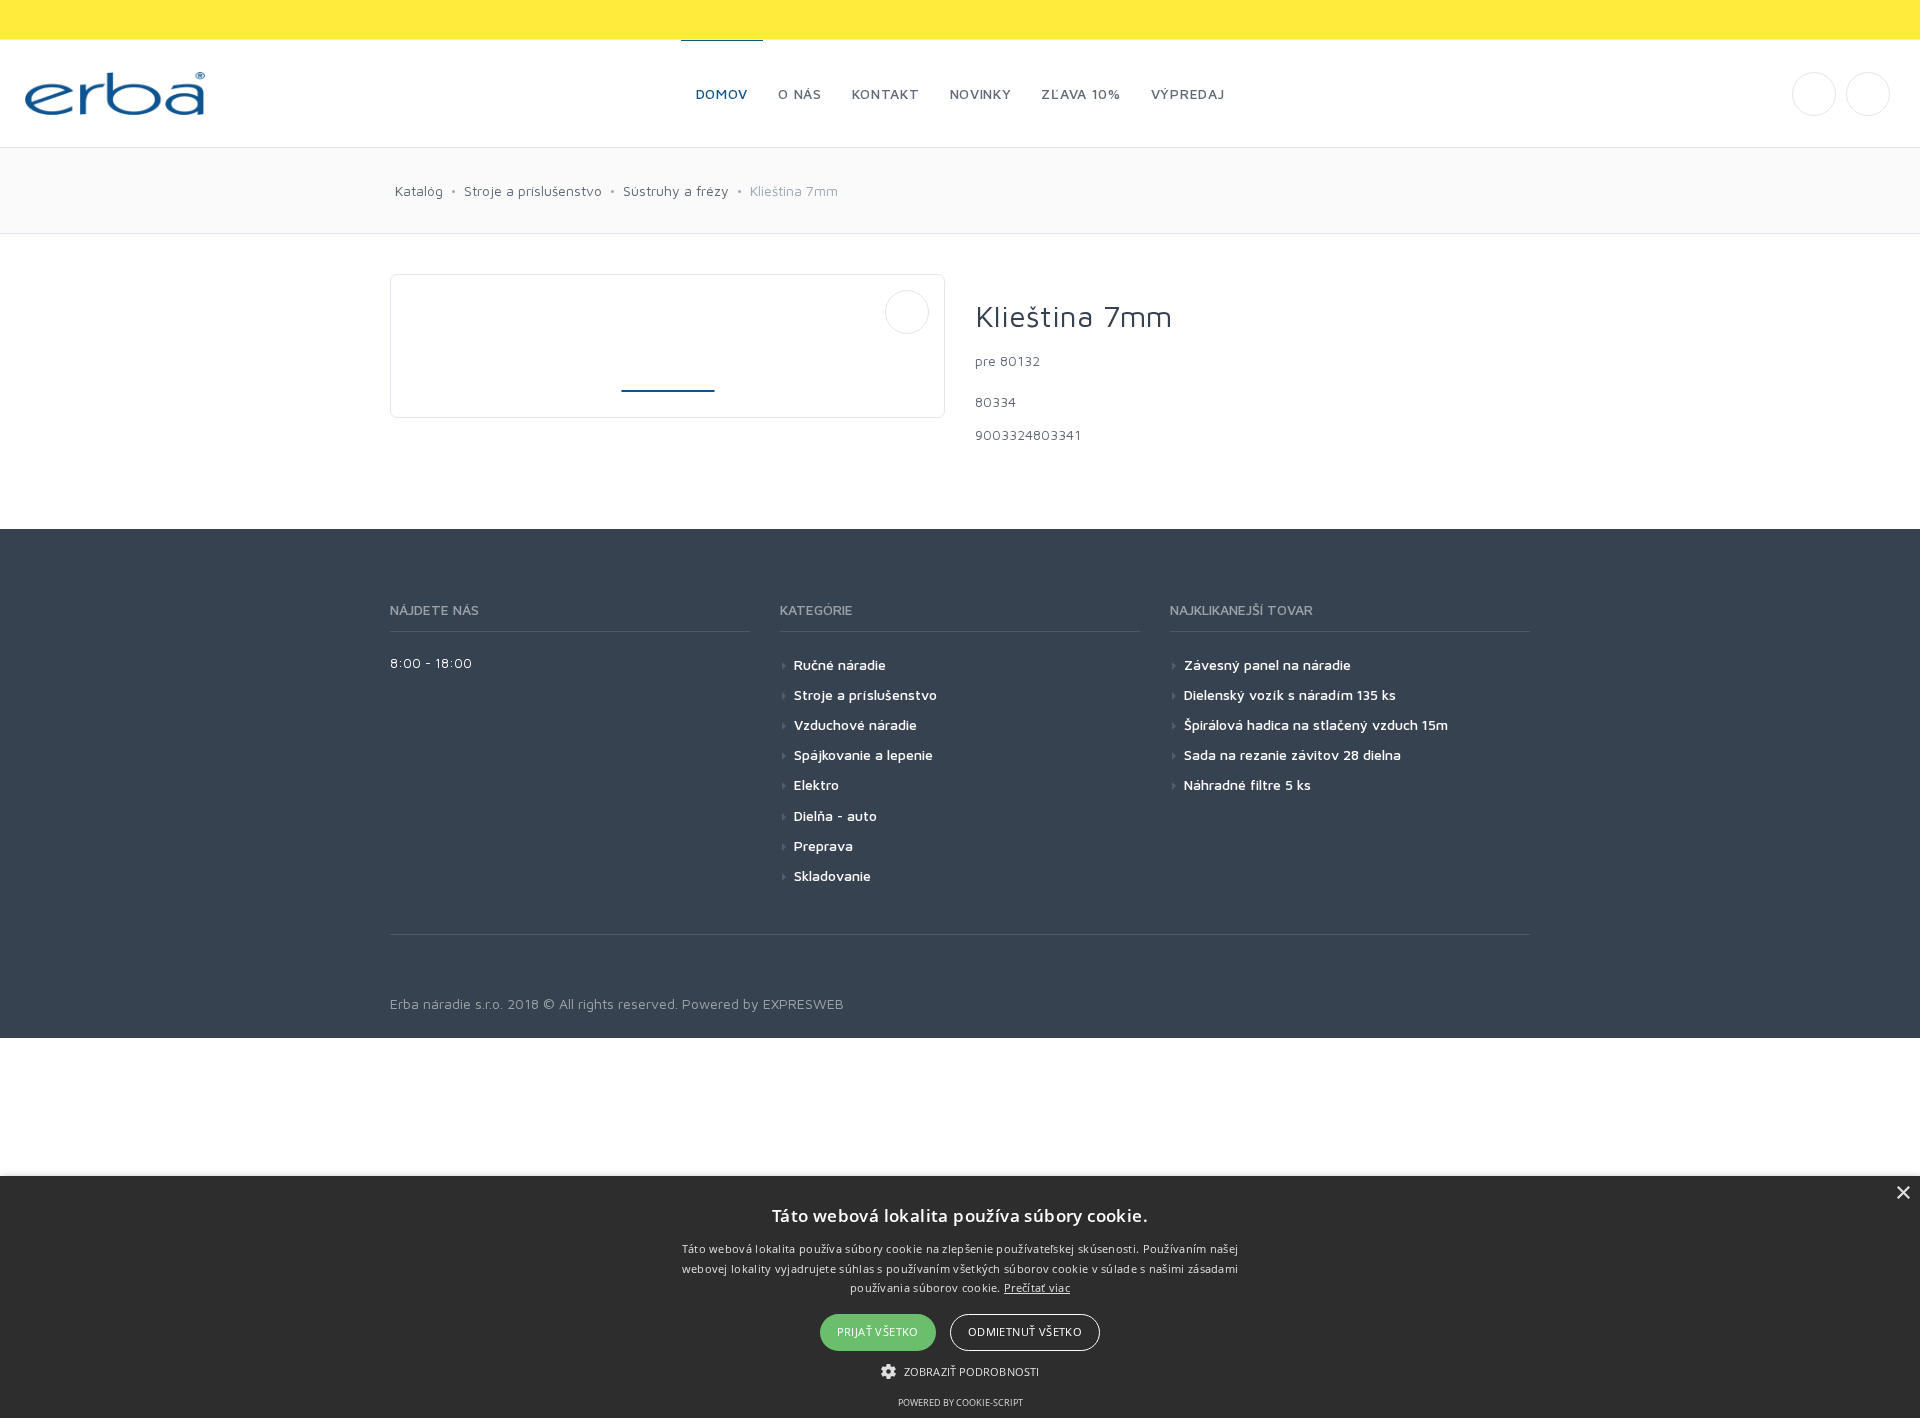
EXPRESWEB (803, 1003)
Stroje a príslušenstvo (533, 190)
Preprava (823, 845)
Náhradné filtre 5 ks (1247, 784)
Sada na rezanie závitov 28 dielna (1292, 754)
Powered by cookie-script (960, 1402)
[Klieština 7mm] (907, 312)
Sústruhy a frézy (676, 190)
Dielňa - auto (835, 815)
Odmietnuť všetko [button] (1025, 1331)
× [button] (1902, 1193)
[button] (960, 1371)
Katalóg (419, 190)
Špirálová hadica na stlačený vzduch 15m (1316, 724)
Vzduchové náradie (855, 724)
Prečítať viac (1037, 1287)
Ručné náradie (840, 664)
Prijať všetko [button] (878, 1331)
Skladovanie (832, 875)
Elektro (816, 784)
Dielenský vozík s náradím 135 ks (1290, 694)
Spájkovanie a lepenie (863, 754)
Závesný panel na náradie (1267, 664)
